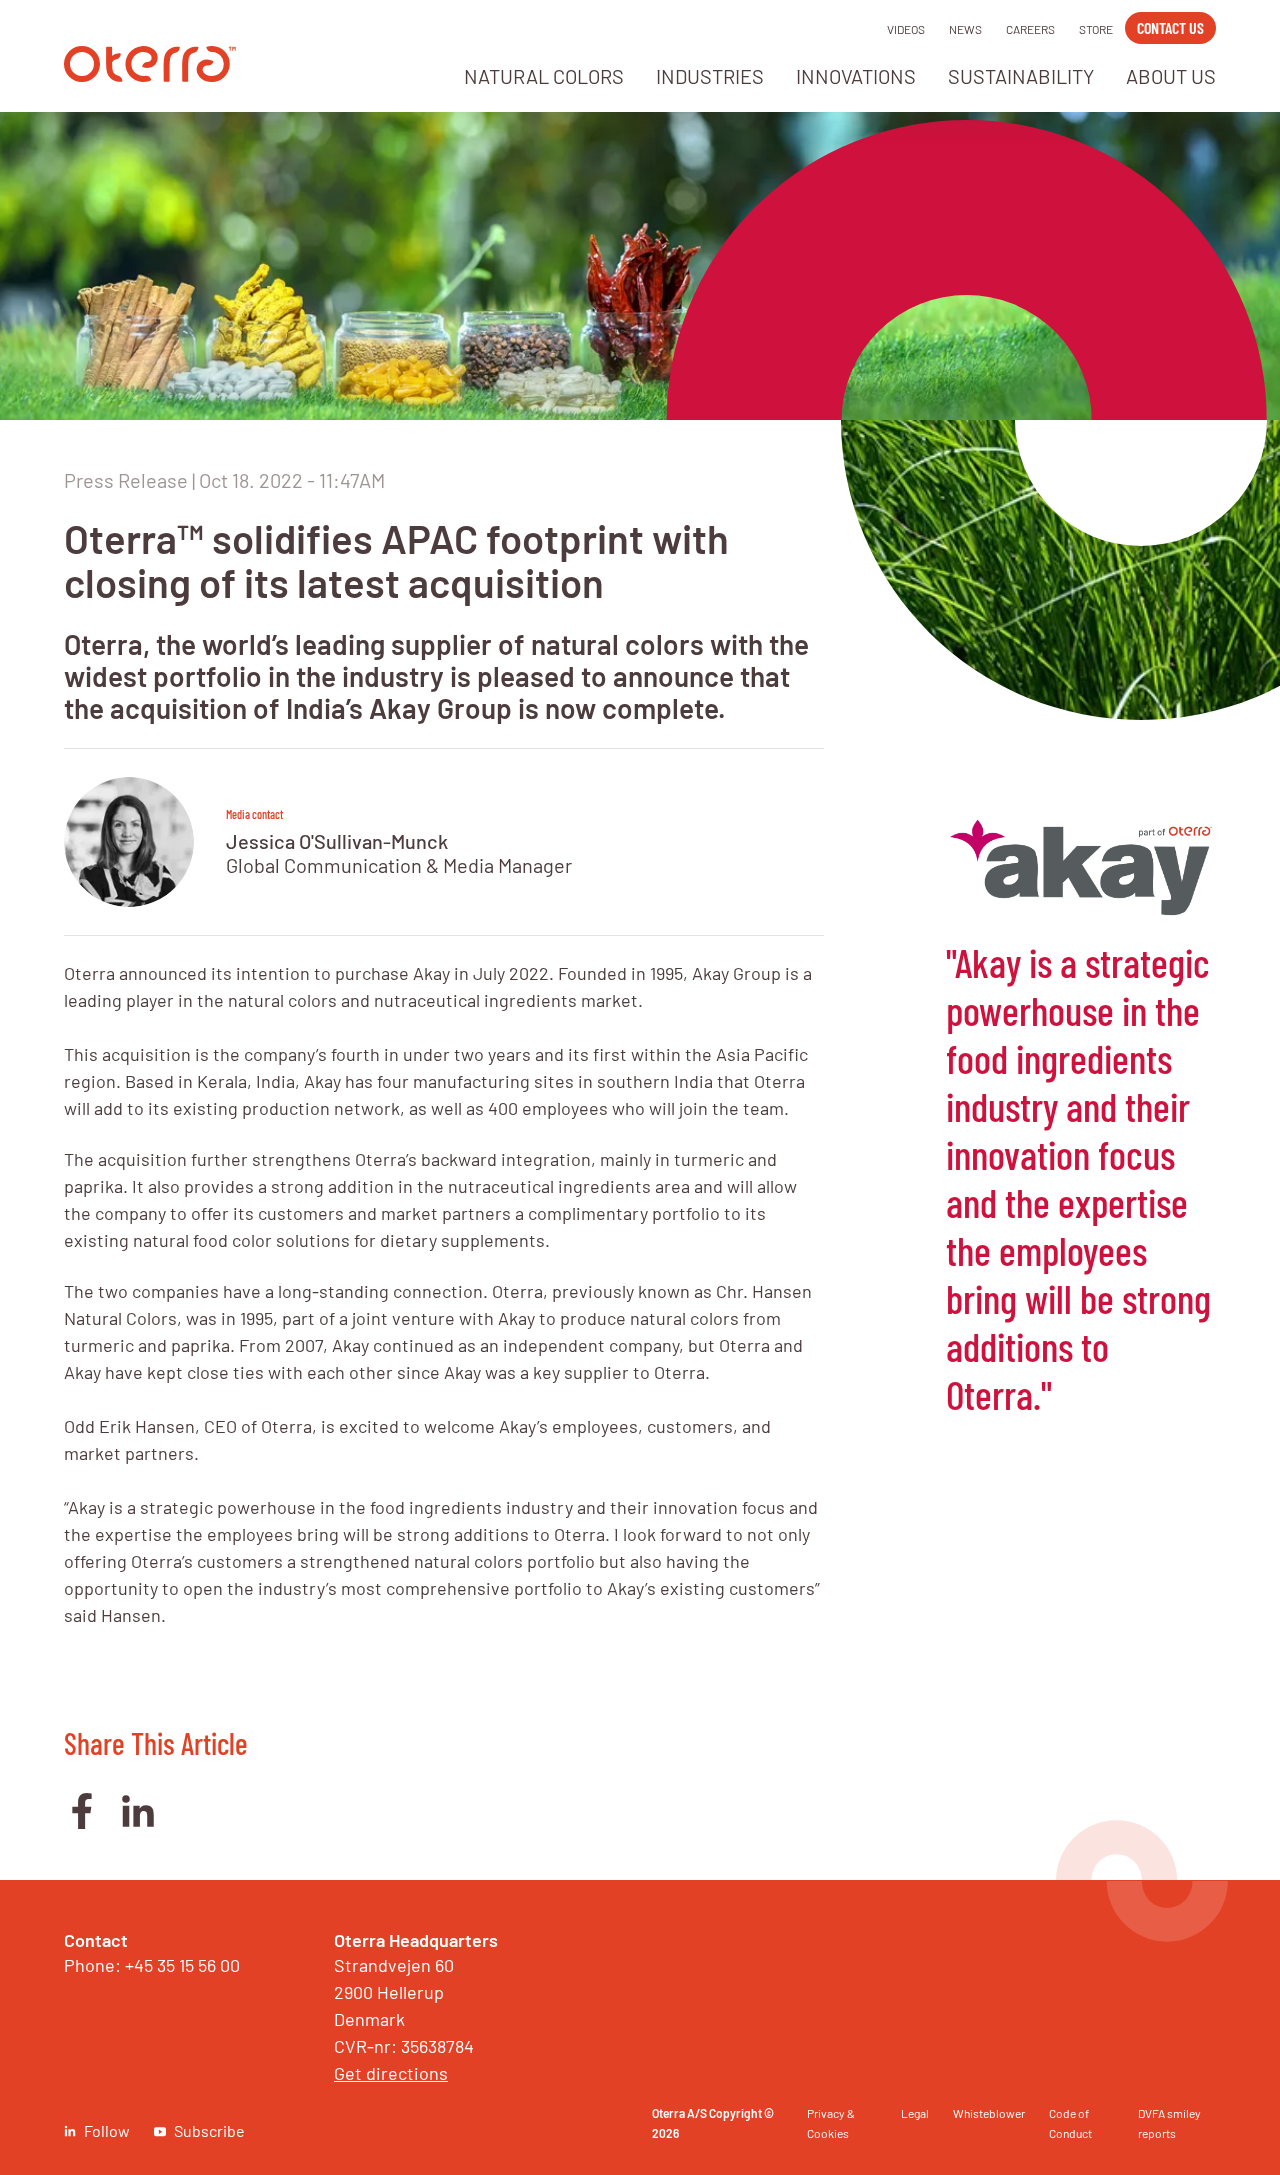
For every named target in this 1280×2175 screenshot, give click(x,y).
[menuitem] (544, 82)
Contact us (1170, 27)
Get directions (391, 2073)
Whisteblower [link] (989, 2113)
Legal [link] (915, 2113)
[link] (150, 75)
